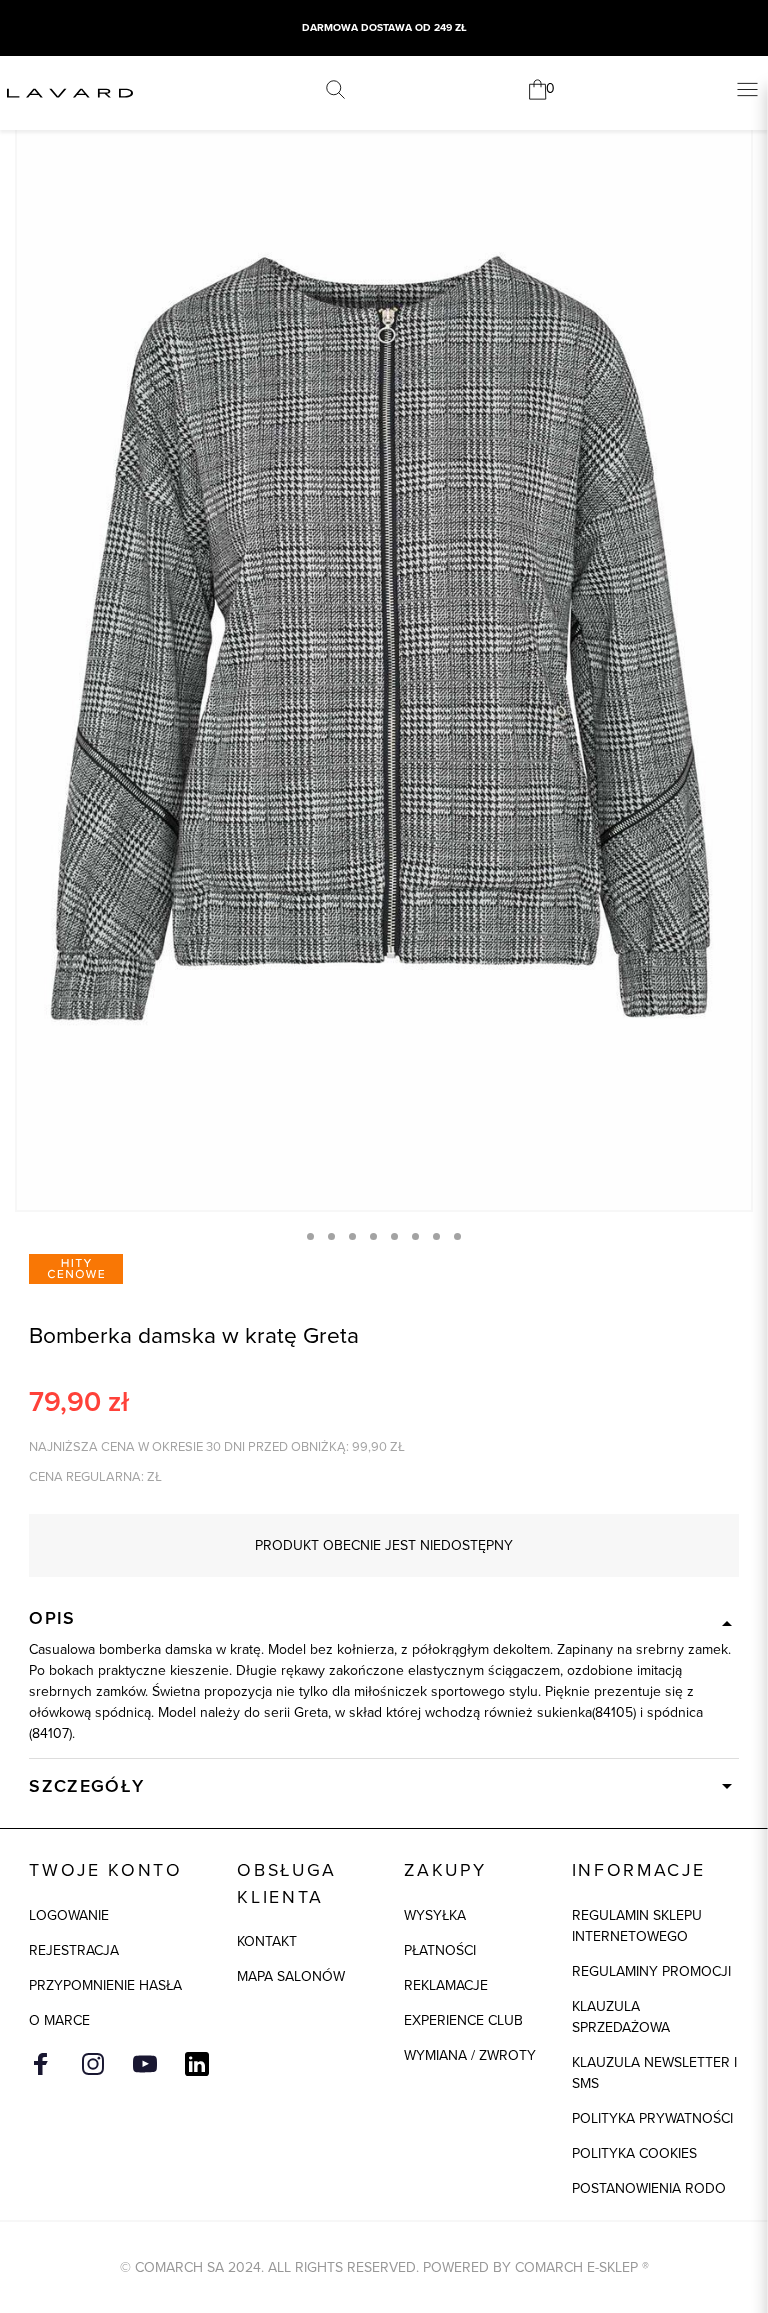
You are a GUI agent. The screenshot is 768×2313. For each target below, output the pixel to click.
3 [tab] (352, 1236)
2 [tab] (331, 1236)
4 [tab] (373, 1236)
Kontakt (267, 1941)
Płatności (440, 1950)
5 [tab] (394, 1236)
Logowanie (69, 1915)
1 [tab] (310, 1236)
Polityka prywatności (652, 2118)
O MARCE (59, 2020)
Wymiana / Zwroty (470, 2055)
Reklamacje (446, 1985)
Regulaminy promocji (651, 1971)
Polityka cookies (634, 2153)
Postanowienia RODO (649, 2188)
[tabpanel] (384, 658)
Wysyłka (435, 1915)
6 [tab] (415, 1236)
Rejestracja (74, 1950)
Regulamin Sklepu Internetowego (637, 1926)
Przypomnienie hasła (105, 1985)
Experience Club (463, 2020)
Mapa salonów (291, 1976)
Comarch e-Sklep (576, 2267)
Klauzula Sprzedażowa (621, 2017)
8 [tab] (457, 1236)
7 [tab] (436, 1236)
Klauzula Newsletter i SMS (654, 2073)
